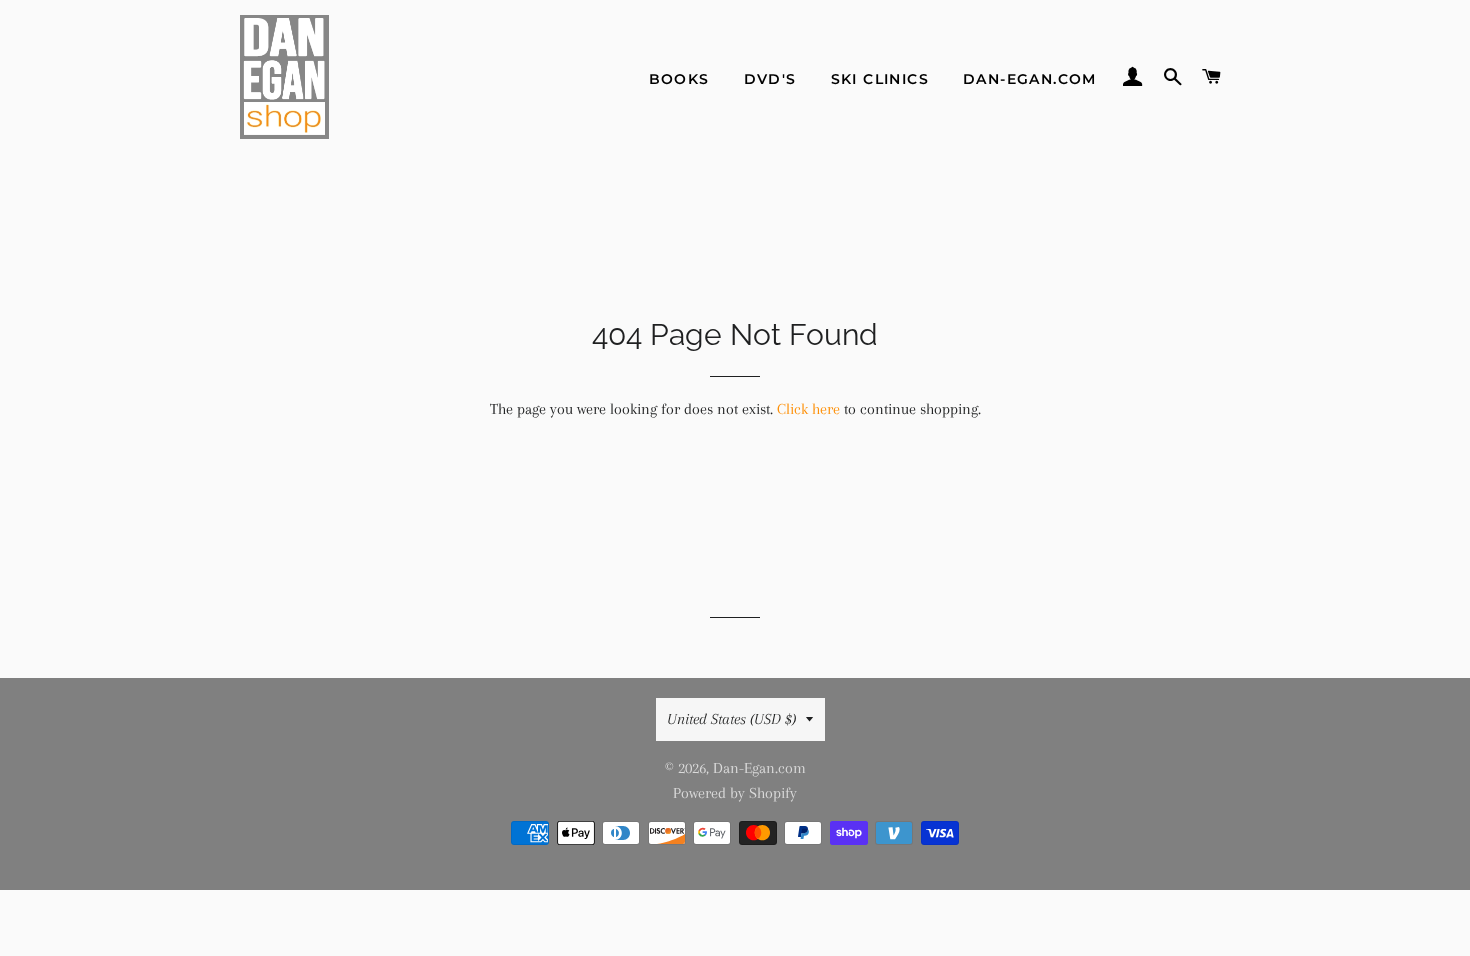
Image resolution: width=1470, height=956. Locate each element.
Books (679, 79)
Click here (808, 409)
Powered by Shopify (735, 793)
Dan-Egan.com (1030, 79)
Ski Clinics (880, 79)
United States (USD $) (731, 719)
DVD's (770, 79)
